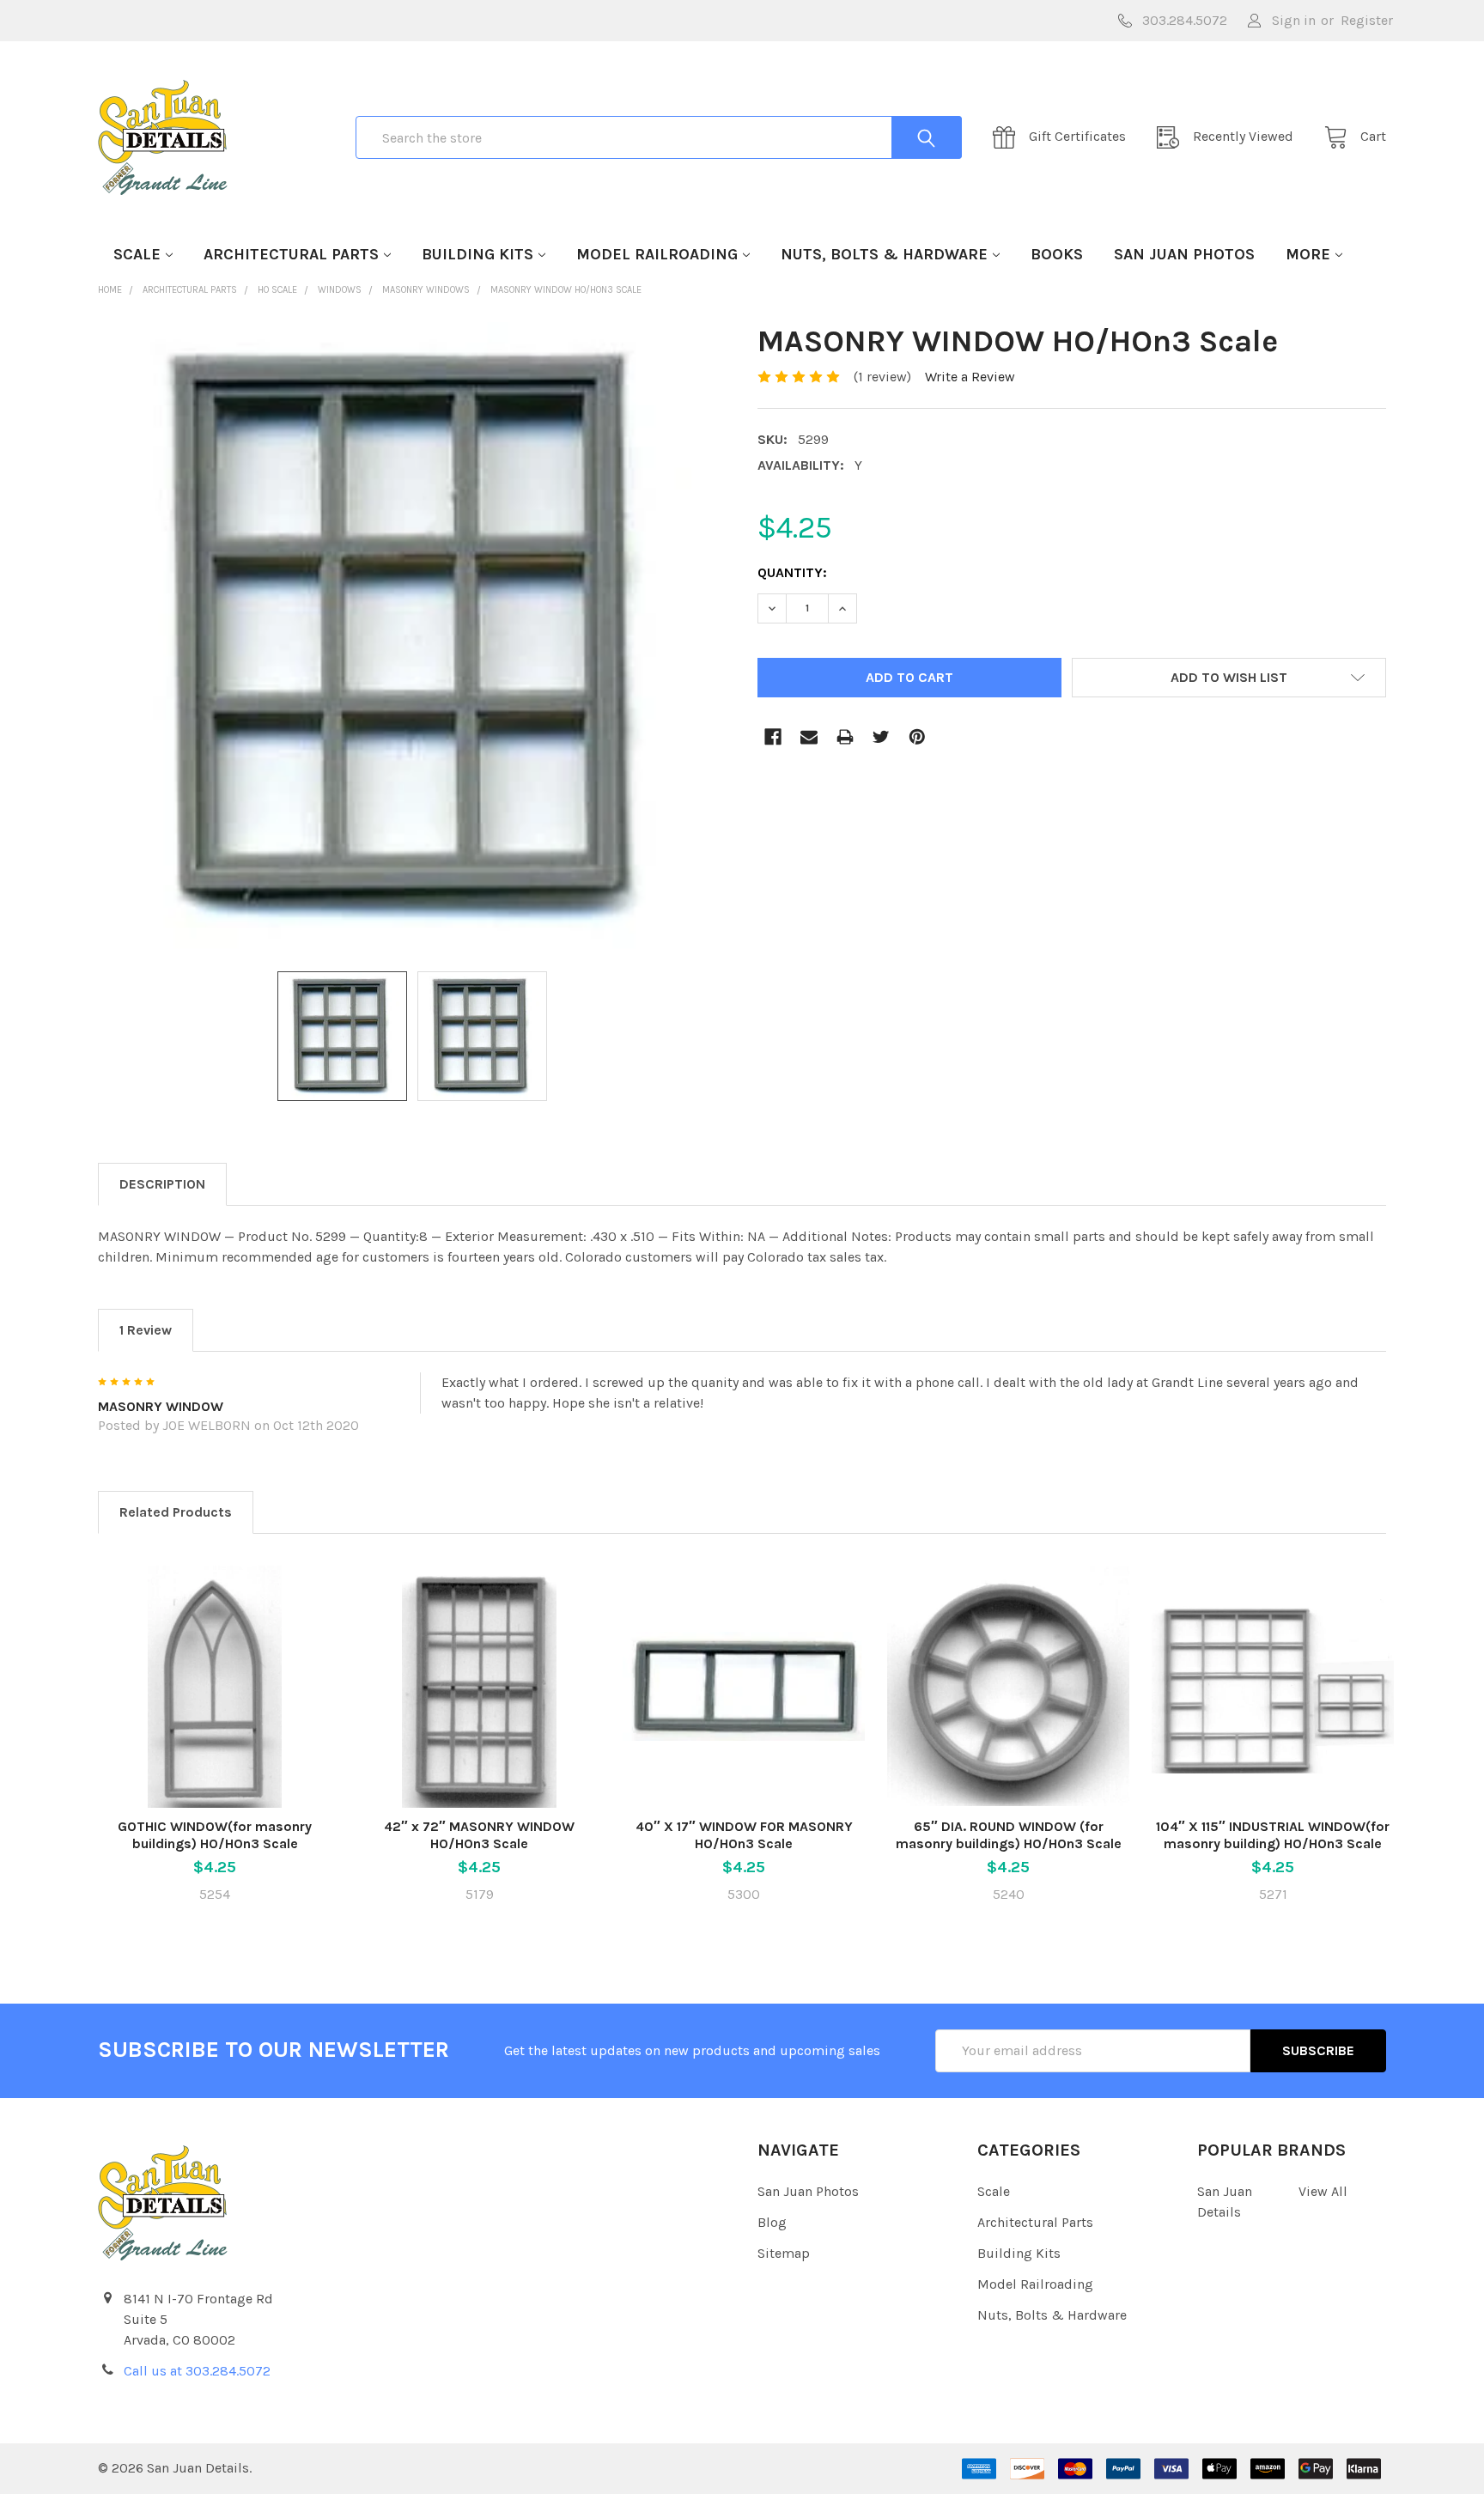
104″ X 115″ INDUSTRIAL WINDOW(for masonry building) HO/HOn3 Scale (1273, 1835)
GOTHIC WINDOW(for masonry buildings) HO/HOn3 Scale (215, 1835)
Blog (772, 2222)
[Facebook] (773, 737)
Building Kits (477, 254)
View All (1323, 2191)
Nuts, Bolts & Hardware (884, 254)
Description (162, 1184)
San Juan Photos (1184, 254)
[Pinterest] (917, 737)
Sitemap (784, 2253)
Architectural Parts (291, 254)
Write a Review (970, 377)
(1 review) (882, 377)
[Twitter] (881, 737)
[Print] (845, 737)
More (1308, 254)
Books (1057, 254)
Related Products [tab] (176, 1512)
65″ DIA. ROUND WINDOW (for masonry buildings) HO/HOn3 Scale (1009, 1835)
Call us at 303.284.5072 (197, 2371)
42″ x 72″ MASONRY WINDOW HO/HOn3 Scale (479, 1835)
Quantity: (792, 572)
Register (1367, 20)
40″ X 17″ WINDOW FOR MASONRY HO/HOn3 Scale (744, 1835)
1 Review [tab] (146, 1330)
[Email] (809, 737)
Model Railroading (657, 254)
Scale (137, 254)
